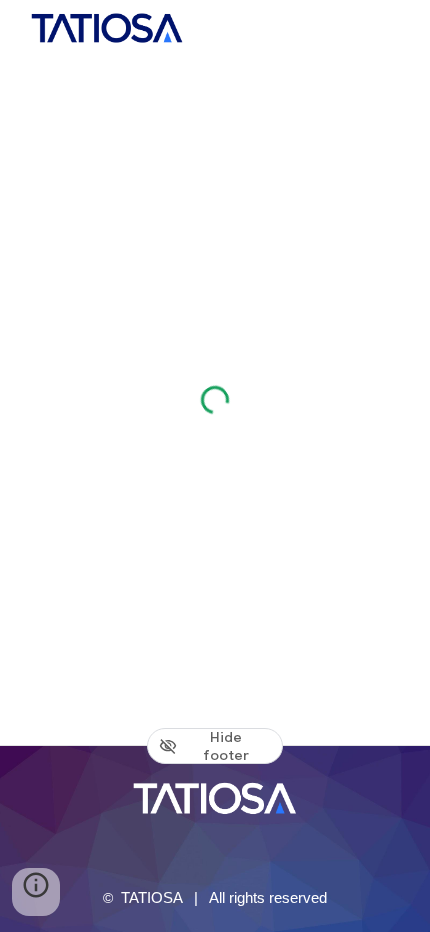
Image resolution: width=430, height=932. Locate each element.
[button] (36, 892)
